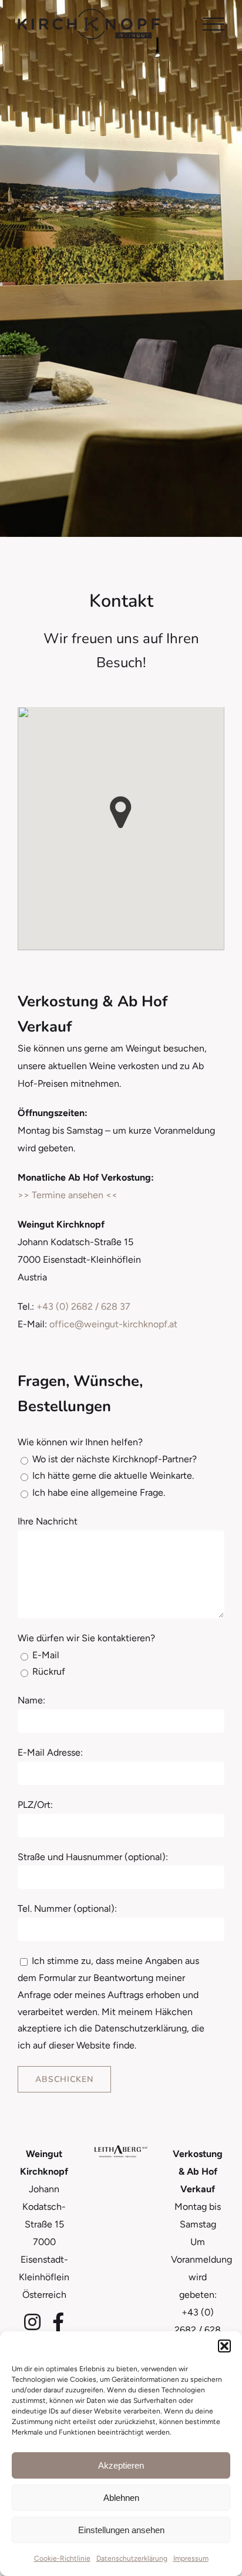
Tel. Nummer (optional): (67, 1909)
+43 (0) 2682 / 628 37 (83, 1306)
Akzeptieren (121, 2465)
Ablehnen (121, 2498)
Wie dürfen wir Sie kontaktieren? (86, 1638)
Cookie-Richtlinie (62, 2558)
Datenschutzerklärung (132, 2558)
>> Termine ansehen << (68, 1195)
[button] (224, 2346)
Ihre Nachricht (48, 1521)
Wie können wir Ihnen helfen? (80, 1442)
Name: (31, 1700)
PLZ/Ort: (35, 1805)
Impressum (191, 2558)
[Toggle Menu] (214, 24)
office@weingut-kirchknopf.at (113, 1324)
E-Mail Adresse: (50, 1752)
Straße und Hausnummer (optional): (93, 1857)
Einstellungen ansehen (121, 2530)
